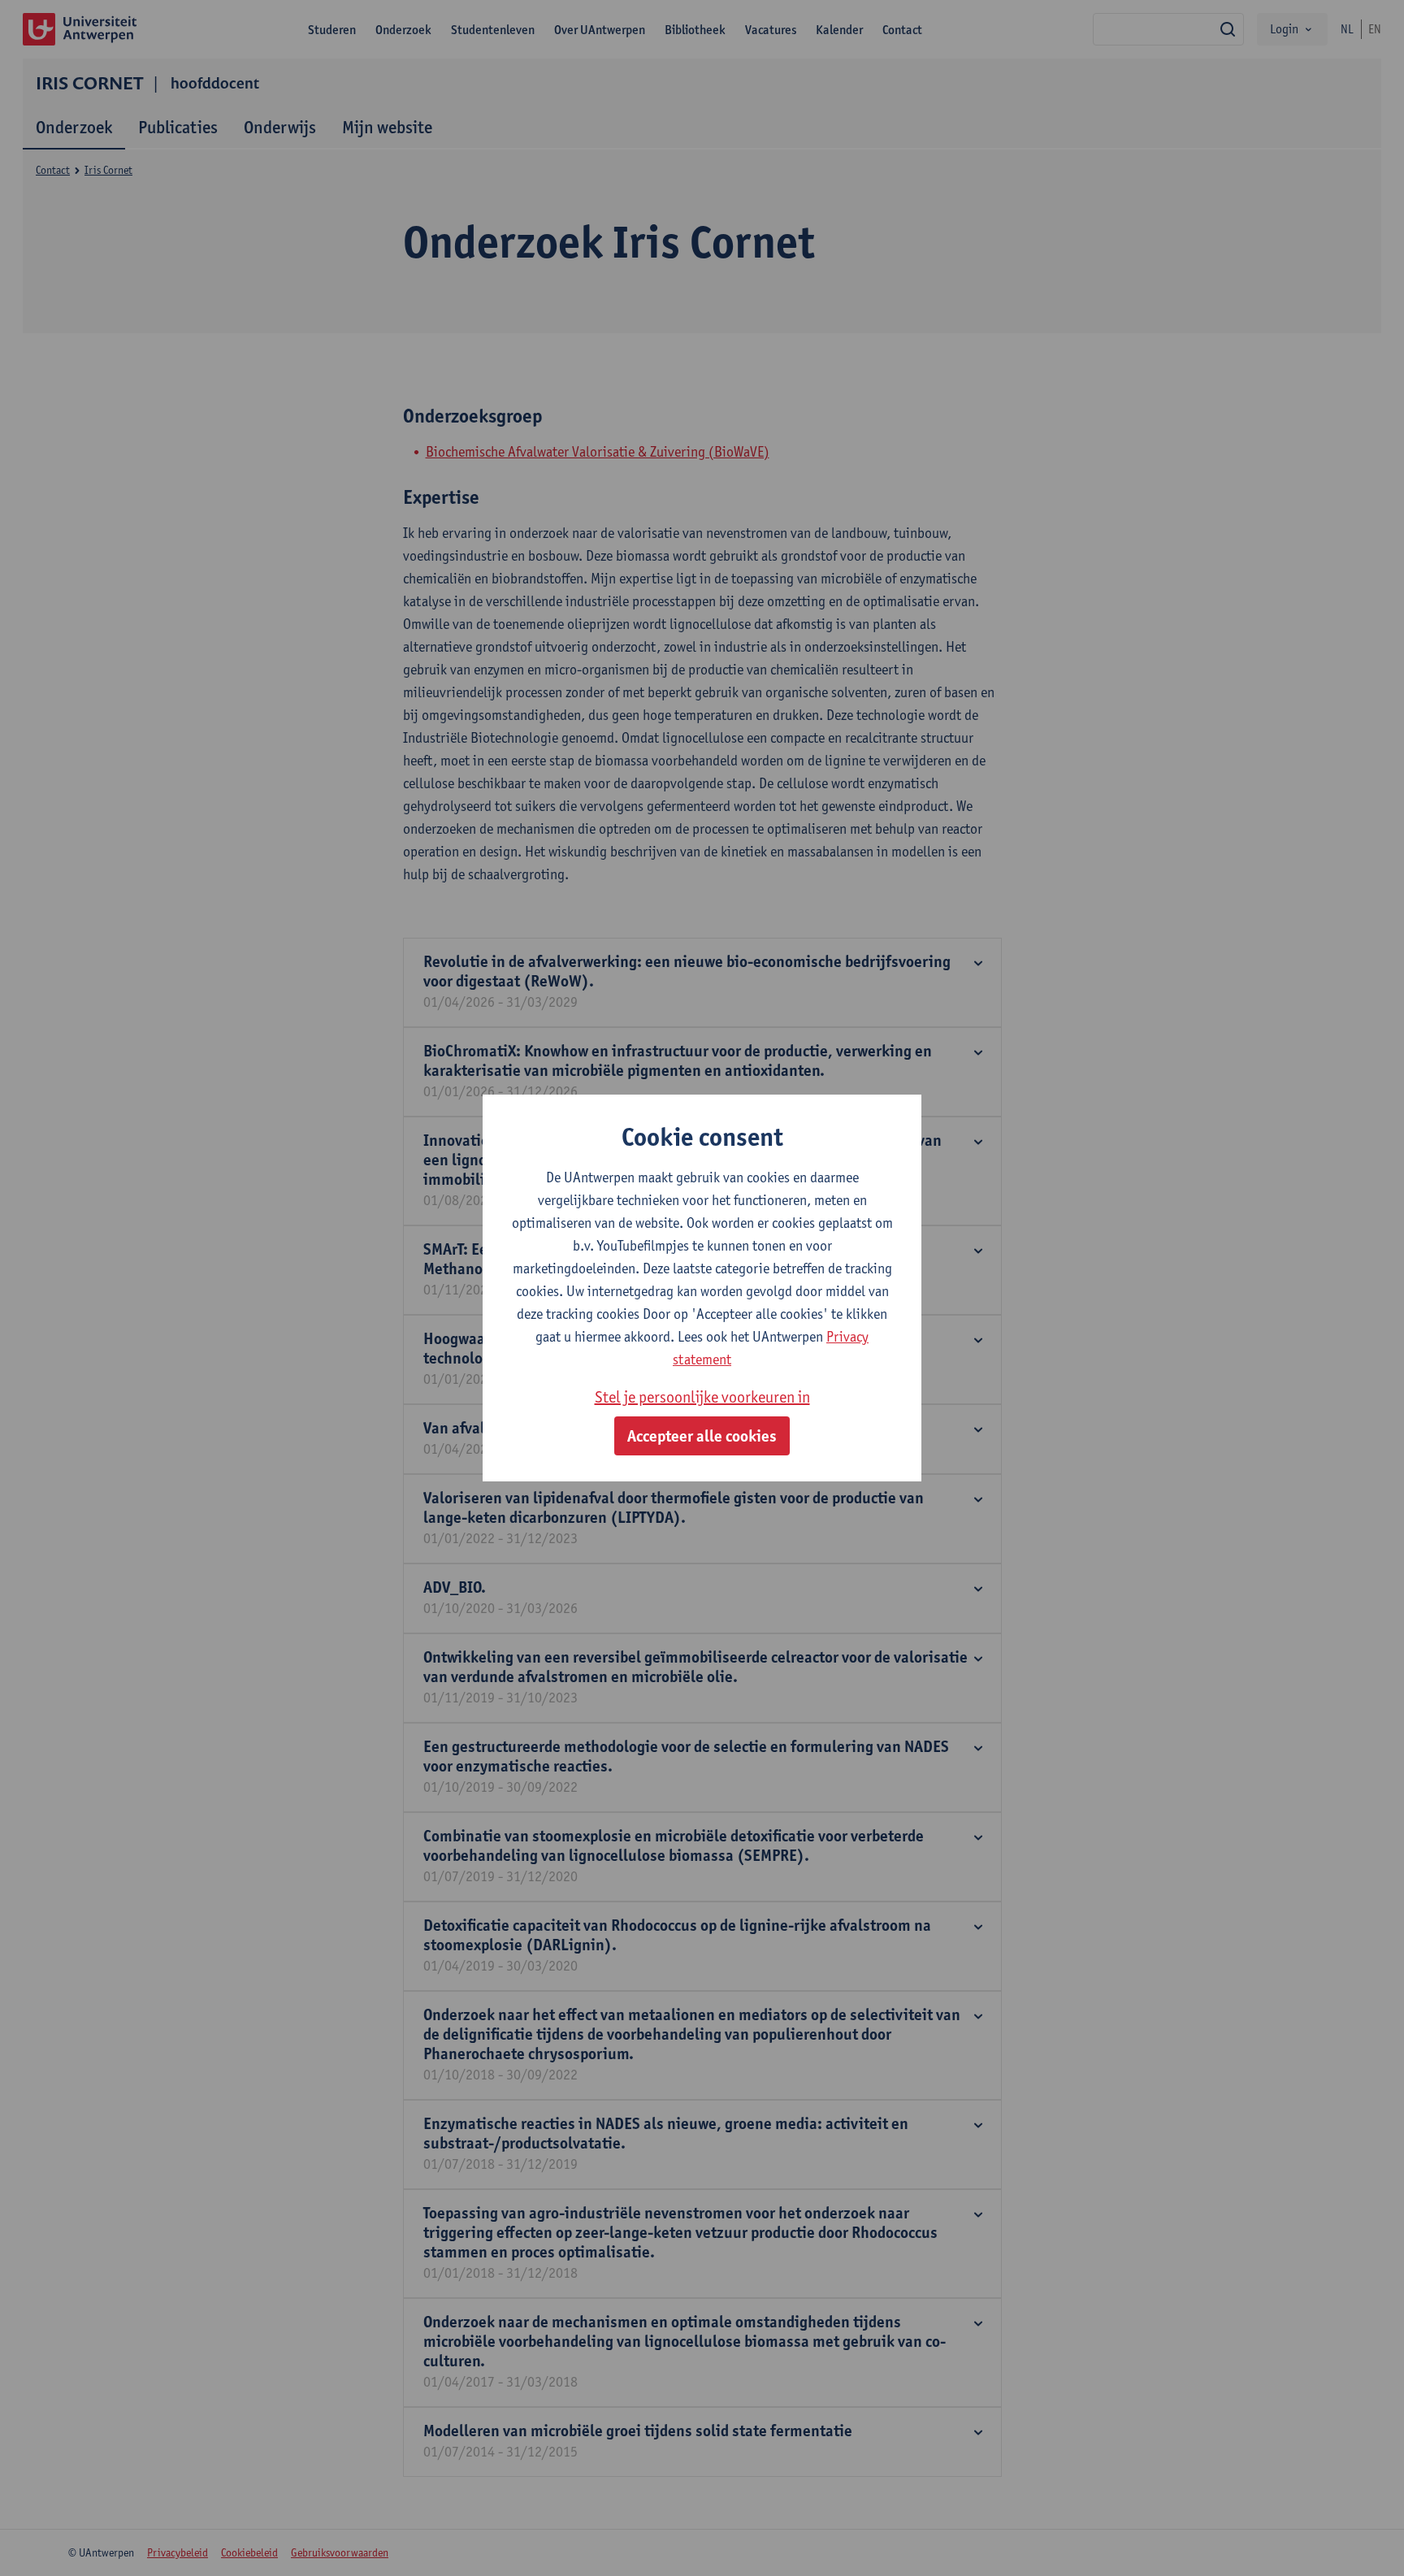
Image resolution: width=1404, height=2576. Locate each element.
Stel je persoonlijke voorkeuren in (702, 1397)
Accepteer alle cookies (702, 1436)
